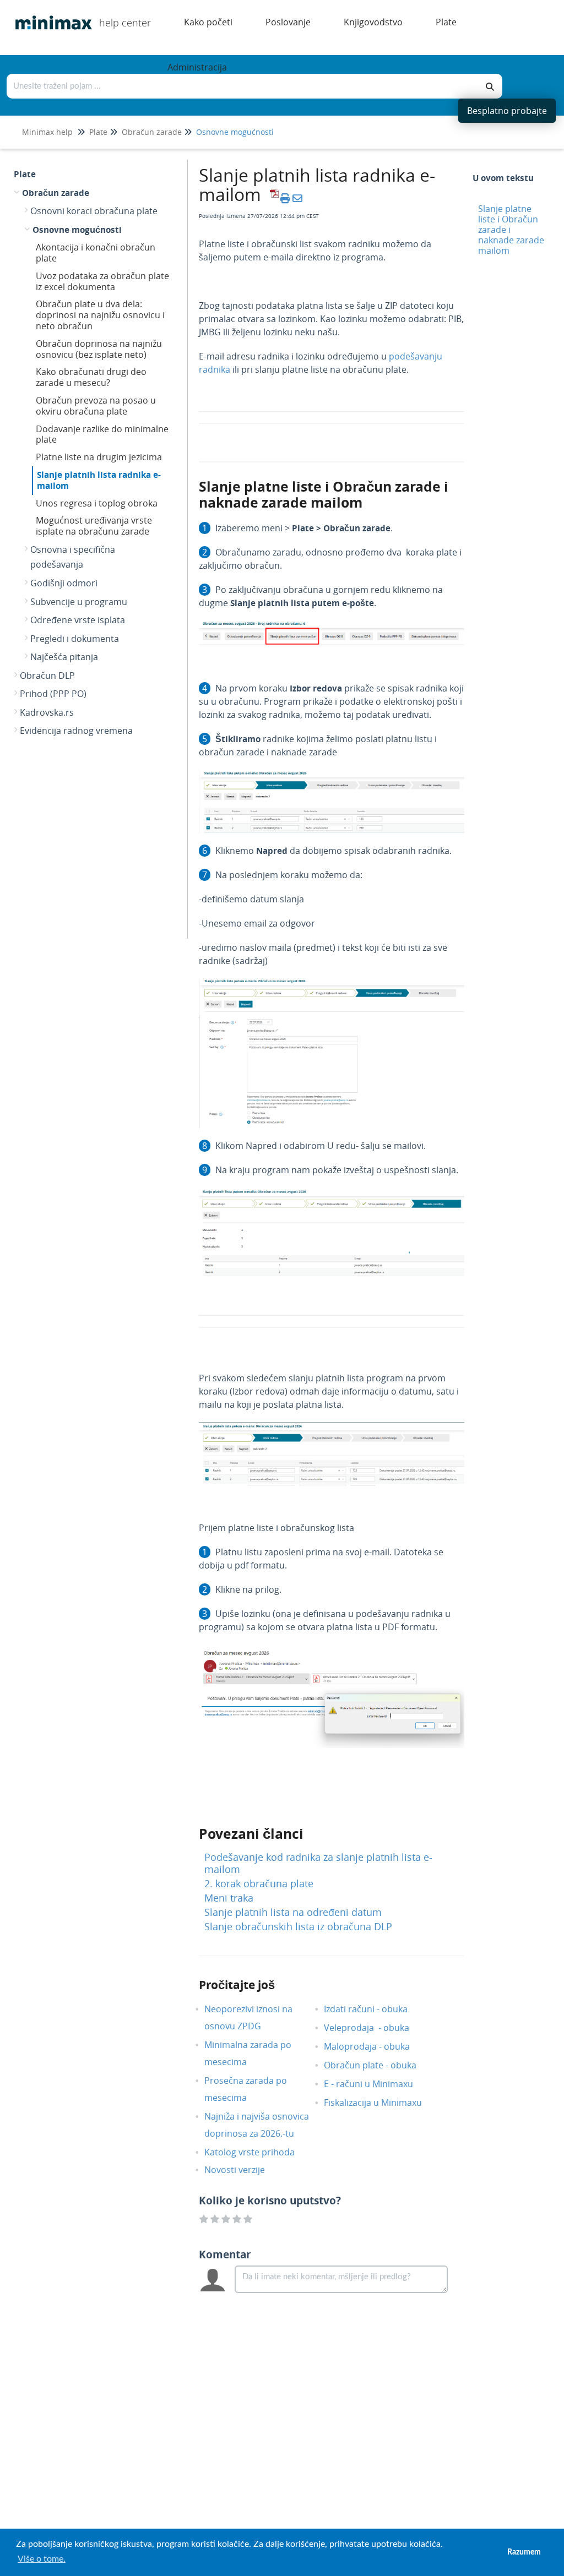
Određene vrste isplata (78, 620)
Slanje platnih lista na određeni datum (293, 1912)
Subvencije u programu (79, 602)
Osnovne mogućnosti (235, 132)
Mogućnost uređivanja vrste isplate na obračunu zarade (94, 526)
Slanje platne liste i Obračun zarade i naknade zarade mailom (511, 230)
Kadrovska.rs (47, 712)
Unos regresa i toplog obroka (97, 503)
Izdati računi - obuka (374, 2009)
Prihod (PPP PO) (53, 694)
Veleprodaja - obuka (375, 2028)
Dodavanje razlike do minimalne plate (102, 434)
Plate (98, 132)
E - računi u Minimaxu (377, 2084)
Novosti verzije (243, 2170)
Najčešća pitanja (64, 657)
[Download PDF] (273, 198)
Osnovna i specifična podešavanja (73, 557)
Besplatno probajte (507, 111)
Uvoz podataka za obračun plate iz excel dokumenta (102, 281)
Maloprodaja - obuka (375, 2046)
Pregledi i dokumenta (75, 639)
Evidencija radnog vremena (76, 731)
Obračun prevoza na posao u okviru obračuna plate (96, 406)
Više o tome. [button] (42, 2559)
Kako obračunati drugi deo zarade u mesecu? (91, 377)
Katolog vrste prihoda (258, 2152)
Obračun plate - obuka (378, 2065)
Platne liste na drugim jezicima (99, 457)
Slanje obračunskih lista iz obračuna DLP (298, 1926)
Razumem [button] (524, 2552)
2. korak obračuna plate (259, 1883)
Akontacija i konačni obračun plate (96, 253)
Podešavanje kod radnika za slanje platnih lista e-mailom (318, 1863)
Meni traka (229, 1898)
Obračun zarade (152, 132)
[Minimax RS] (50, 15)
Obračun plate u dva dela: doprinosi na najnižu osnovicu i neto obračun (100, 315)
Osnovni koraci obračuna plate (94, 211)
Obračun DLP (47, 676)
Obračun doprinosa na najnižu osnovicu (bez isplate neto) (99, 349)
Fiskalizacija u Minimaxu (381, 2103)
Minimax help (47, 132)
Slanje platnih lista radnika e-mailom (99, 480)
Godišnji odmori (64, 583)
